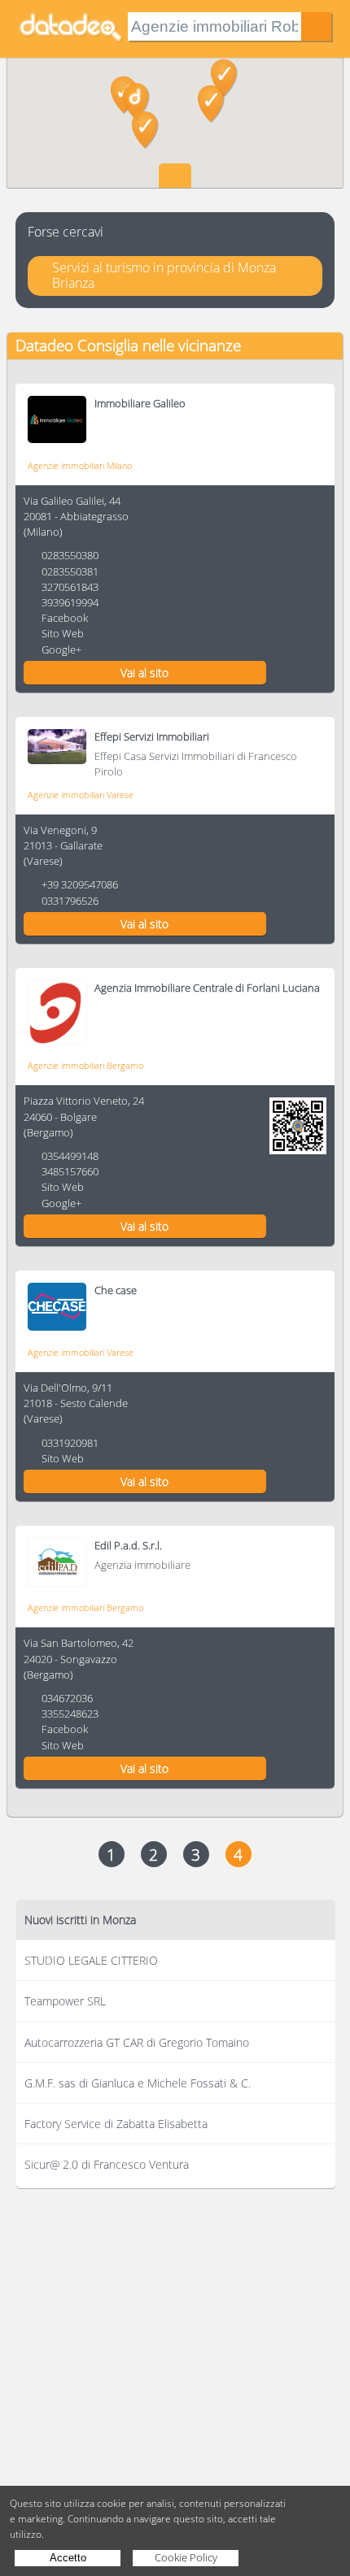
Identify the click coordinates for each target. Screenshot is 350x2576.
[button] (145, 130)
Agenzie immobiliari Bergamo (85, 1065)
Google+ (61, 649)
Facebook (65, 618)
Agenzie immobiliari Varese (81, 795)
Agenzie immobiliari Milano (80, 465)
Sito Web (63, 633)
